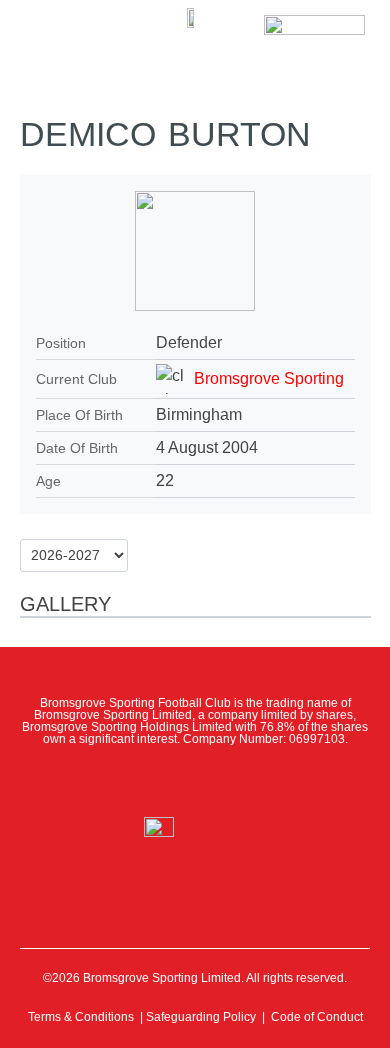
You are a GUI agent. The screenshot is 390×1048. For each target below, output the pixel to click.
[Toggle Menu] (48, 30)
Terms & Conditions (81, 1017)
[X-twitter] (151, 781)
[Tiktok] (283, 781)
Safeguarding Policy (201, 1017)
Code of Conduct (317, 1017)
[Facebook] (107, 781)
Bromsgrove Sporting (269, 378)
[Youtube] (239, 781)
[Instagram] (195, 781)
